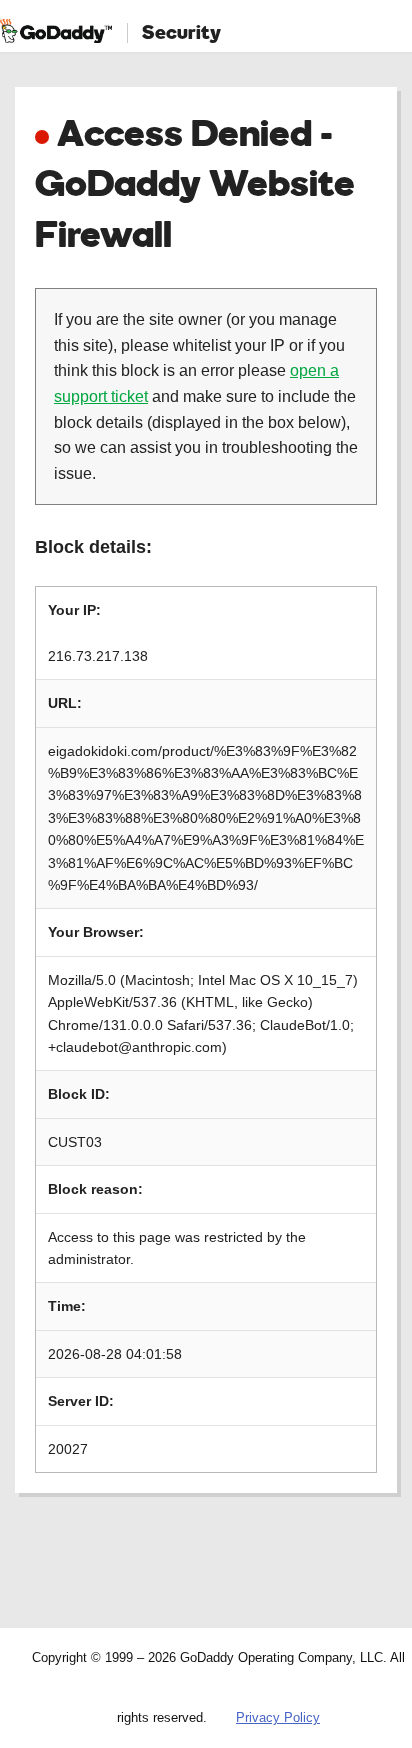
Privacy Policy (278, 1717)
